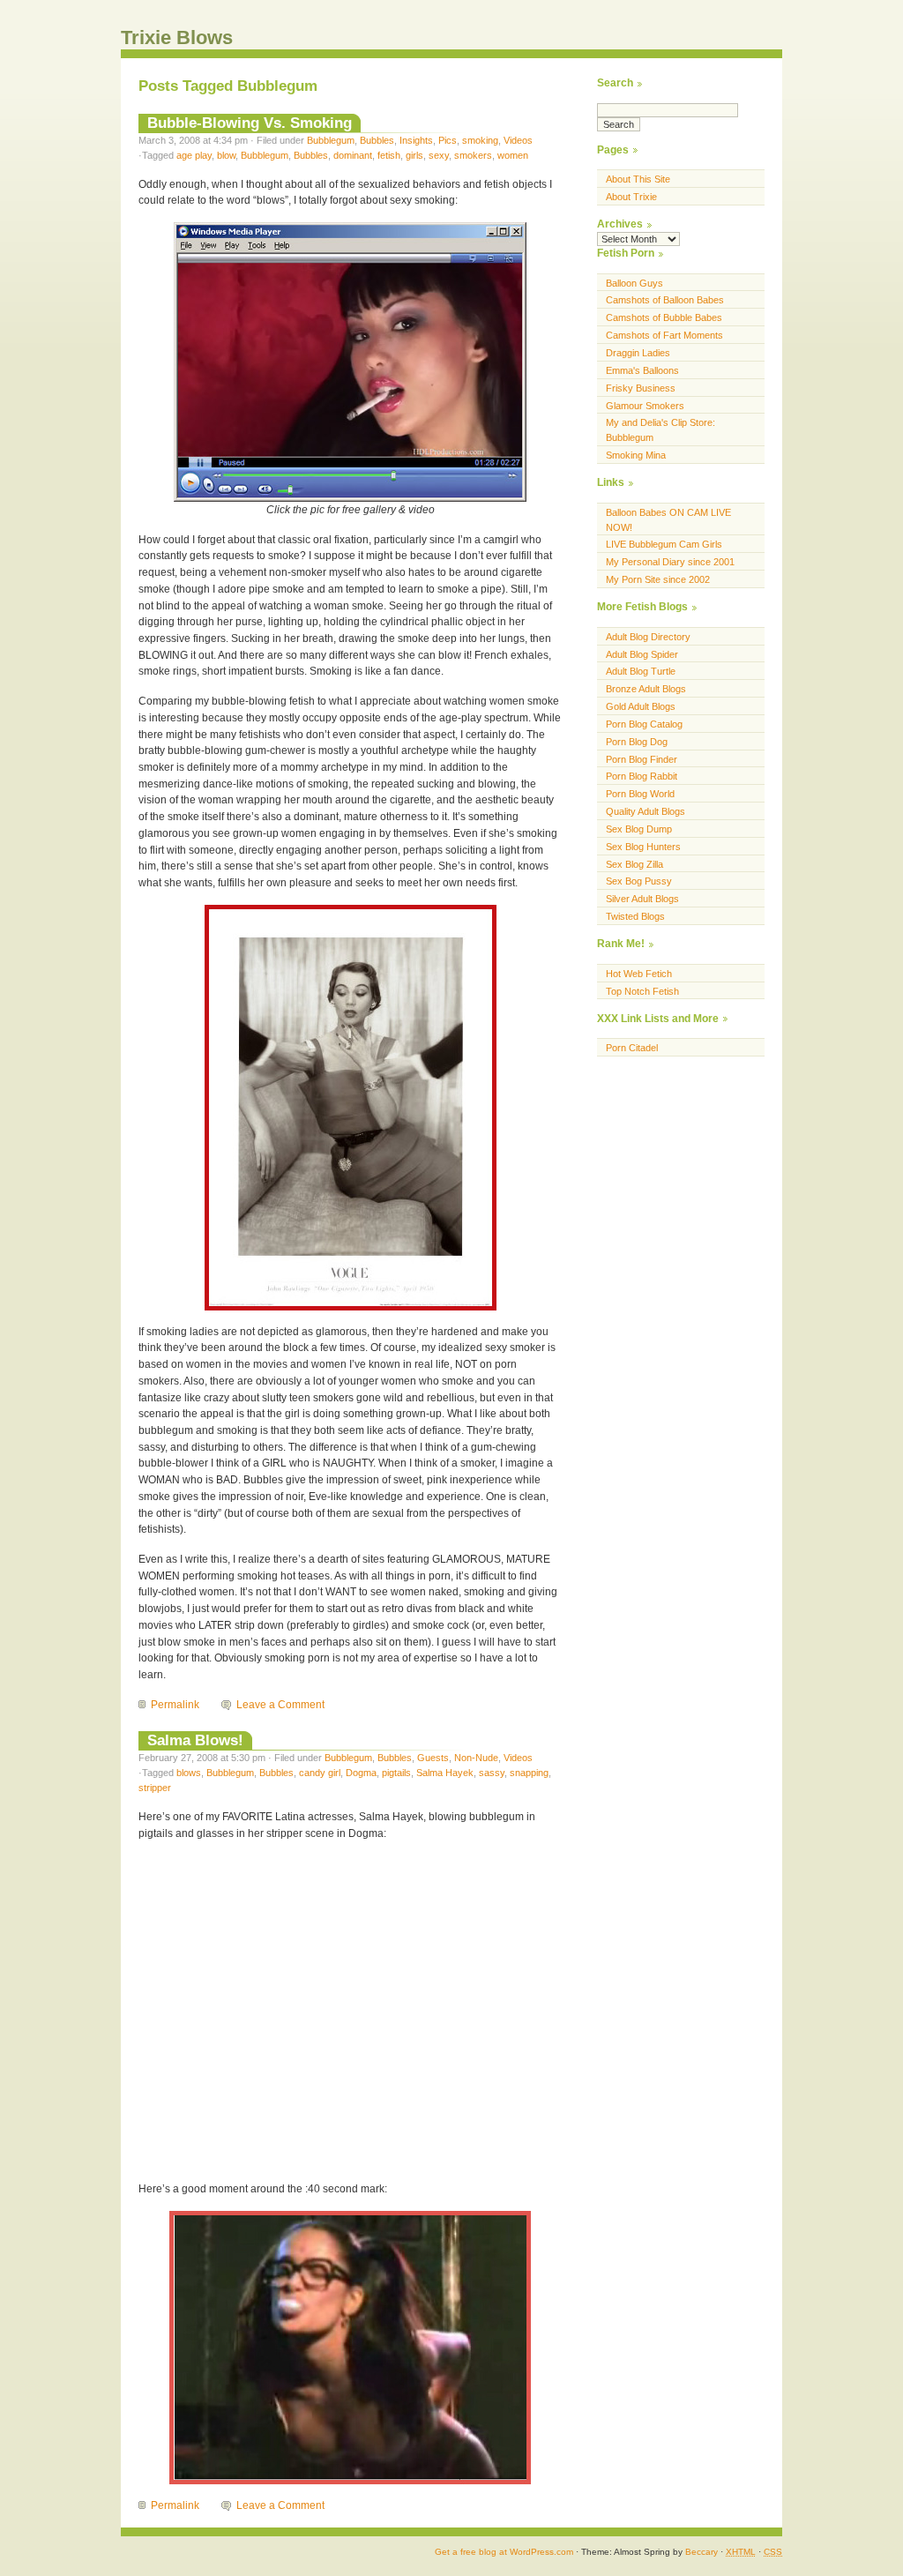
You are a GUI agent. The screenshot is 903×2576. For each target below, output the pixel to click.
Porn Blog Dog (637, 742)
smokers (473, 155)
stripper (155, 1788)
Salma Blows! (195, 1740)
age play (194, 155)
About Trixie (631, 197)
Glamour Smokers (645, 406)
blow (226, 155)
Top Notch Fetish (642, 991)
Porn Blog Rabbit (642, 776)
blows (189, 1773)
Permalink (175, 1705)
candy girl (320, 1773)
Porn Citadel (632, 1048)
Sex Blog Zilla (634, 864)
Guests (433, 1758)
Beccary (702, 2552)
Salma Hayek (445, 1773)
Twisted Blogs (635, 916)
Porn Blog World (640, 794)
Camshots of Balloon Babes (665, 300)
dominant (353, 155)
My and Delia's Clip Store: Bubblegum (660, 430)
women (513, 155)
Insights (416, 140)
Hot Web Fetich (639, 974)
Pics (448, 140)
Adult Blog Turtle (641, 671)
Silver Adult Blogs (642, 899)
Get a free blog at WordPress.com (504, 2552)
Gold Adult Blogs (641, 706)
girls (414, 155)
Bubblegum (331, 140)
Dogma (361, 1773)
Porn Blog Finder (642, 759)
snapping (529, 1773)
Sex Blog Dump (639, 829)
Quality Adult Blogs (646, 811)
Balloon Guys (634, 283)
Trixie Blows (177, 37)
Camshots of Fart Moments (664, 335)
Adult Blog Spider (642, 654)
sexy (439, 155)
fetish (389, 155)
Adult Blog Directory (648, 637)
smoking (480, 140)
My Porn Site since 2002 (658, 579)
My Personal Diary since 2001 (670, 562)
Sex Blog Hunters (643, 847)
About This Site (638, 179)
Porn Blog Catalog (644, 724)
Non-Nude (476, 1758)
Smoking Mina (636, 455)
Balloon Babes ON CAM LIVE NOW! (668, 520)
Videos (518, 140)
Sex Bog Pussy (639, 881)
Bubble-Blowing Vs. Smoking (250, 123)
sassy (492, 1773)
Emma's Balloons (642, 370)
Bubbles (377, 140)
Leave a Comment (280, 1705)
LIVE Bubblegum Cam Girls (664, 544)
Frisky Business (641, 388)
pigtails (396, 1773)
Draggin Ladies (638, 353)
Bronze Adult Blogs (646, 689)
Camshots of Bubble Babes (664, 317)
